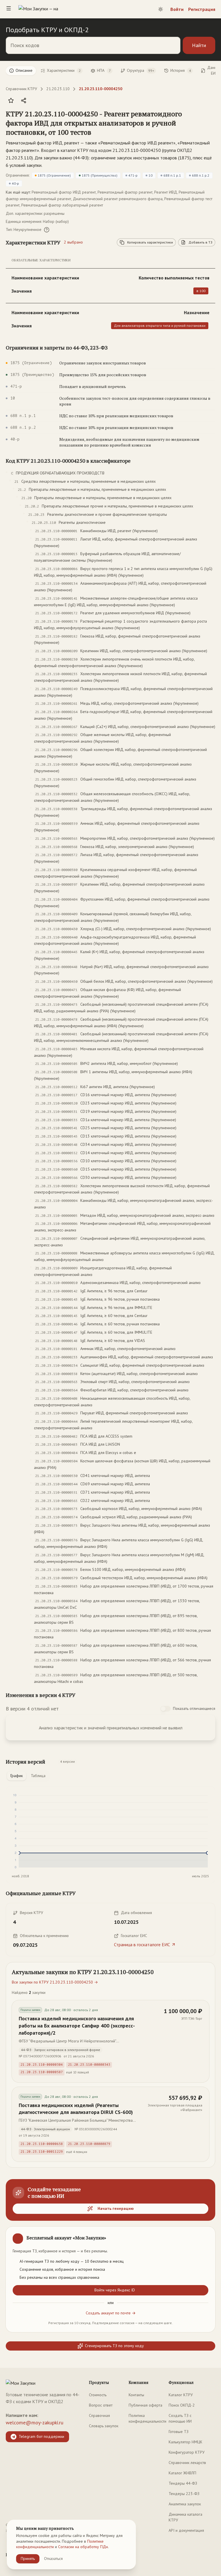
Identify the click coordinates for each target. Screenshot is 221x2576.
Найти (199, 45)
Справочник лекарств (187, 2463)
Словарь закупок (104, 2426)
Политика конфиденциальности (147, 2418)
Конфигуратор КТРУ (187, 2452)
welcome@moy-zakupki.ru (35, 2423)
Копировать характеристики (150, 242)
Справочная (99, 2415)
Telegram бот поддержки (41, 2436)
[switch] (165, 1709)
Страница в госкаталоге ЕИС (142, 1944)
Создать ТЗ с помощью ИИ (180, 2418)
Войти (177, 9)
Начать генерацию (116, 2208)
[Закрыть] (206, 2236)
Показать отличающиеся (194, 1708)
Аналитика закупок (185, 2504)
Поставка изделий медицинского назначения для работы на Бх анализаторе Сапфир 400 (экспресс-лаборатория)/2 (77, 2026)
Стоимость (98, 2395)
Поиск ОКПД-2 (182, 2405)
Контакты (136, 2395)
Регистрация (202, 9)
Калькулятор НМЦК (185, 2442)
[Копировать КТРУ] (211, 123)
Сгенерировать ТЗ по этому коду (114, 2346)
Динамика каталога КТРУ (185, 2517)
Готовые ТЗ (179, 2432)
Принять (28, 2558)
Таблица (38, 1776)
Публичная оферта (145, 2405)
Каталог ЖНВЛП (182, 2473)
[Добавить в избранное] (11, 101)
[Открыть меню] (9, 9)
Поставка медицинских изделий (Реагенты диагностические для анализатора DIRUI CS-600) (76, 2109)
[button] (105, 123)
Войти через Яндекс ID (115, 2290)
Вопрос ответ (101, 2405)
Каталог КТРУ (181, 2395)
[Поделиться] (24, 101)
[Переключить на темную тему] (161, 9)
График (17, 1776)
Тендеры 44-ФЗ (183, 2483)
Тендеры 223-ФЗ (184, 2494)
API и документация (186, 2530)
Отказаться (53, 2558)
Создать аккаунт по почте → (111, 2313)
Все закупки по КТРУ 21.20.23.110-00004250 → (55, 1982)
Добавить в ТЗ (200, 242)
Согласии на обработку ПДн (83, 2547)
